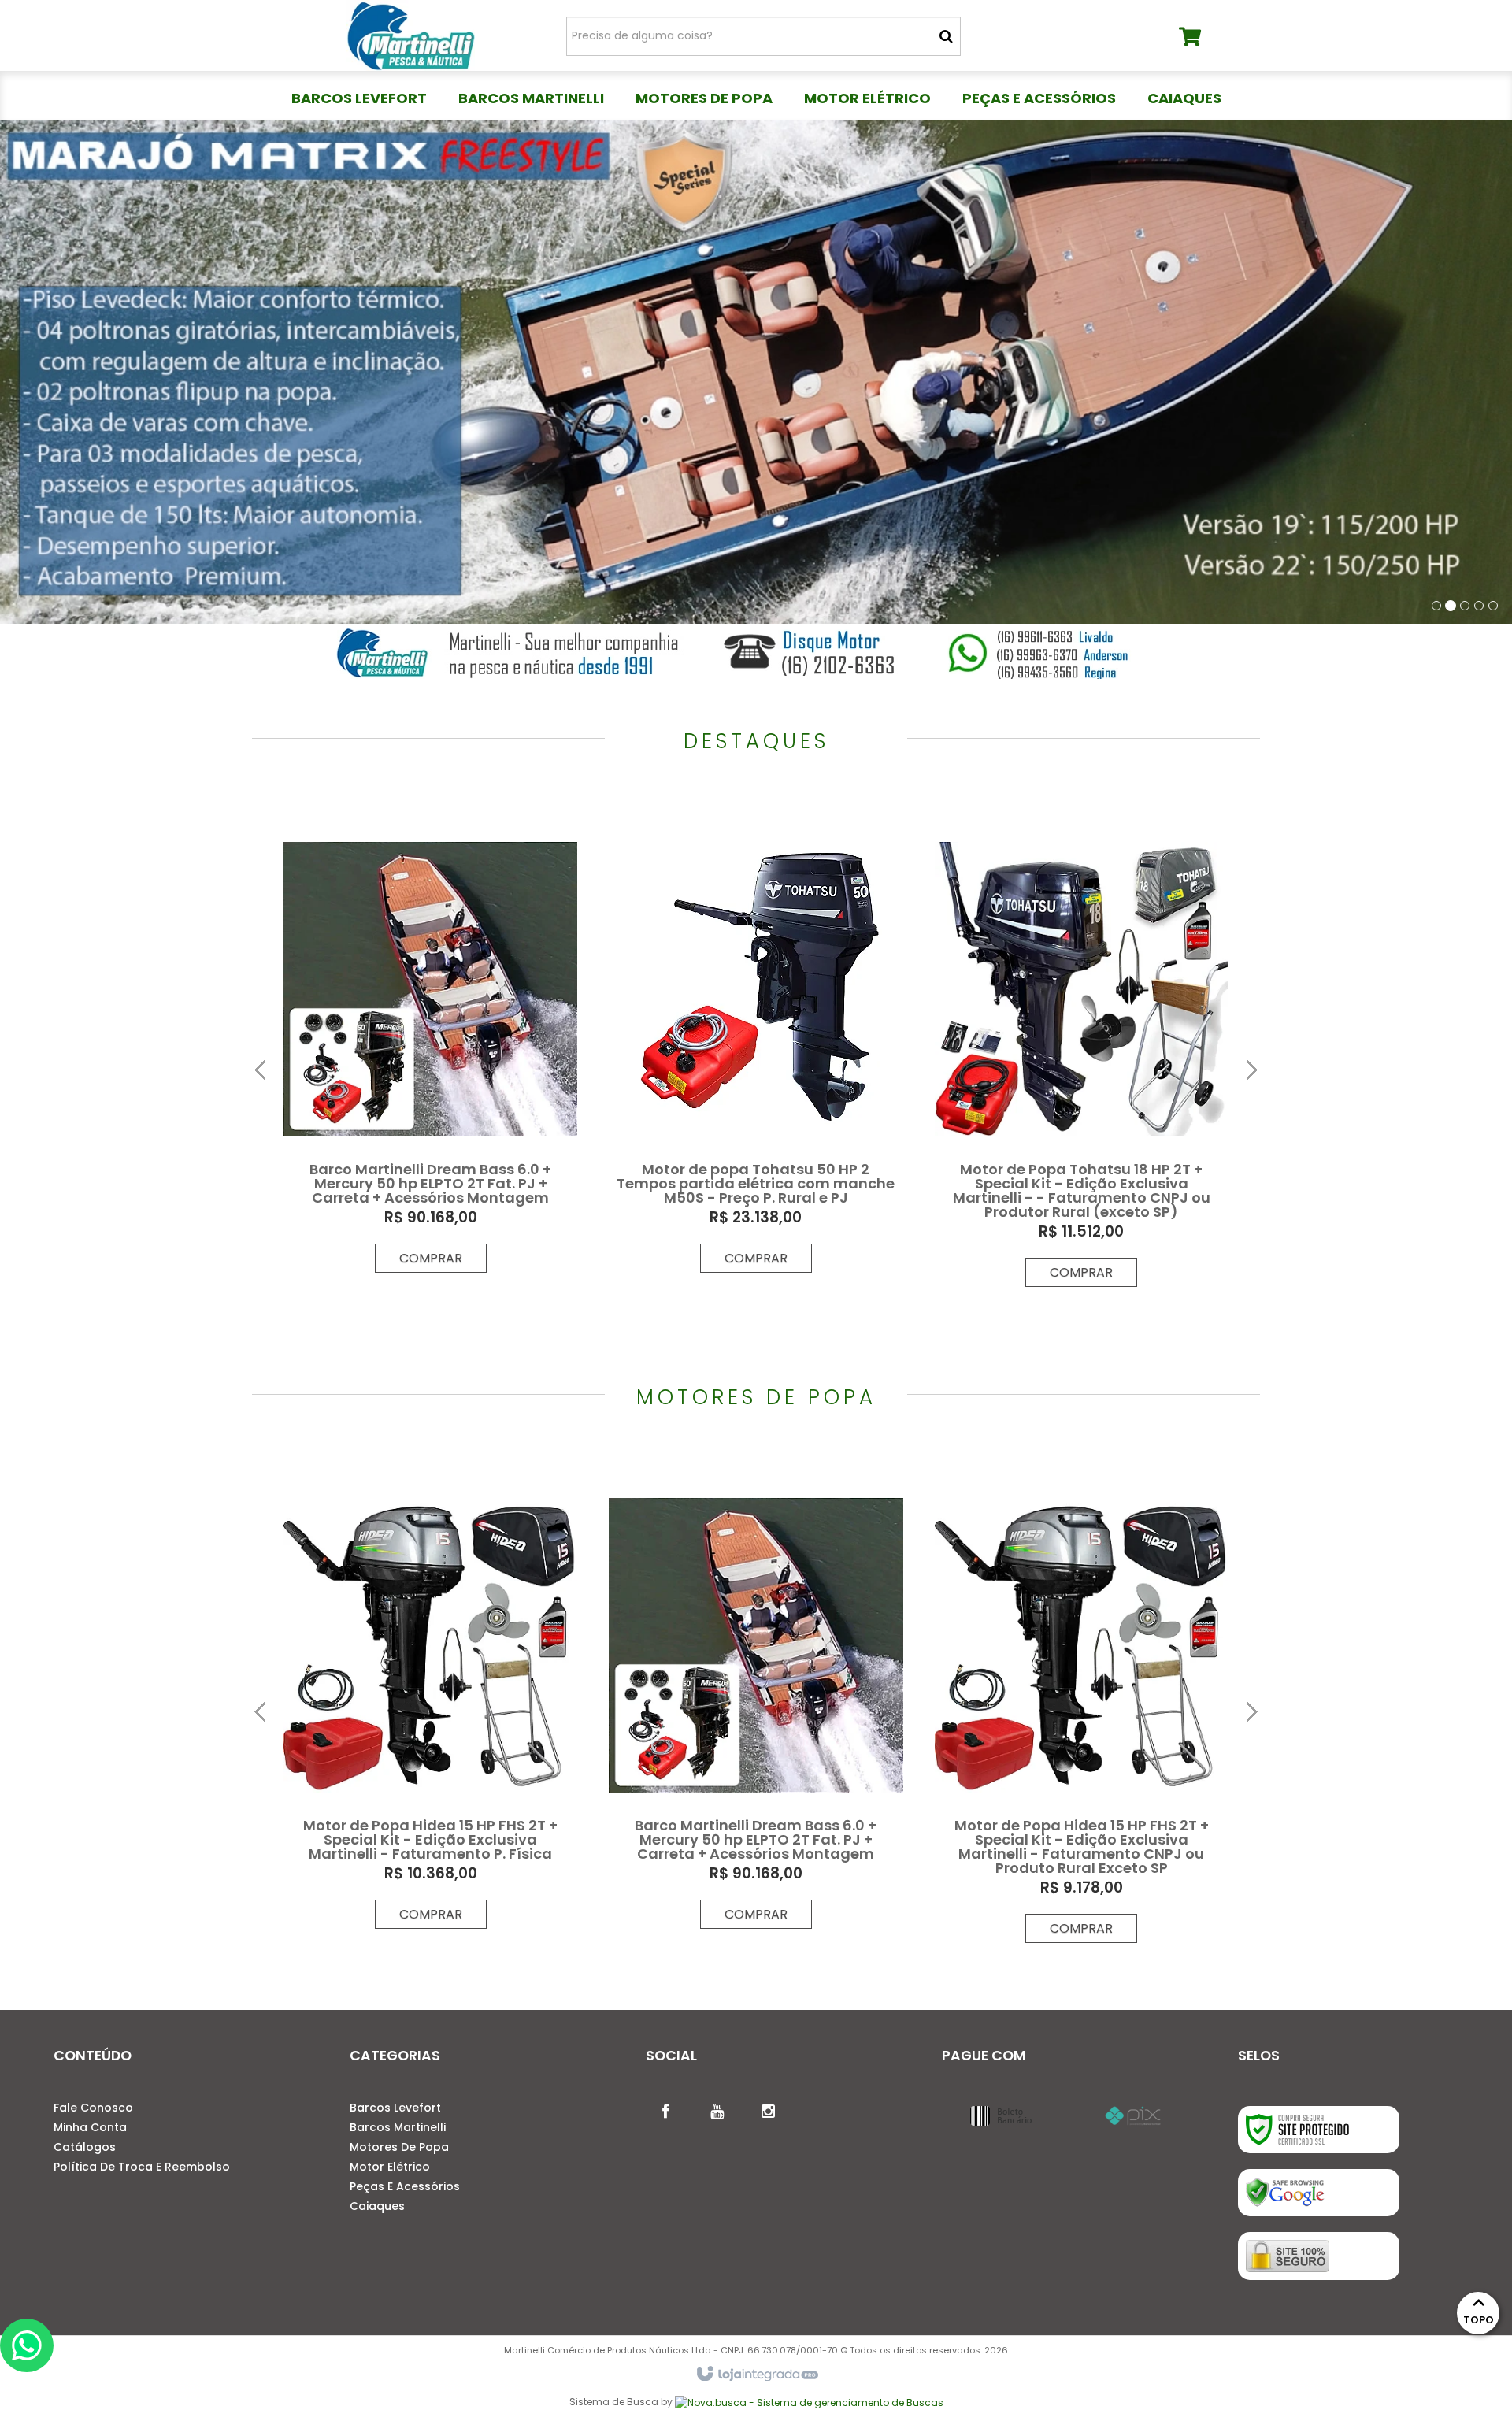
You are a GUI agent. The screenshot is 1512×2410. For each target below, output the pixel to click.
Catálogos (85, 2147)
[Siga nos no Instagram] (768, 2110)
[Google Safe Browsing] (1319, 2193)
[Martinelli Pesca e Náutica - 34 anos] (411, 35)
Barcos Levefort (395, 2108)
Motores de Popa (399, 2147)
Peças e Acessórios (405, 2186)
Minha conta (90, 2127)
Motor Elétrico (390, 2167)
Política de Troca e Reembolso (142, 2167)
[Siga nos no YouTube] (717, 2110)
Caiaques (377, 2206)
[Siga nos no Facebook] (665, 2110)
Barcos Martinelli (398, 2127)
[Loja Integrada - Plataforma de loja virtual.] (756, 2375)
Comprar (431, 1258)
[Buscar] (946, 36)
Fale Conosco (93, 2108)
